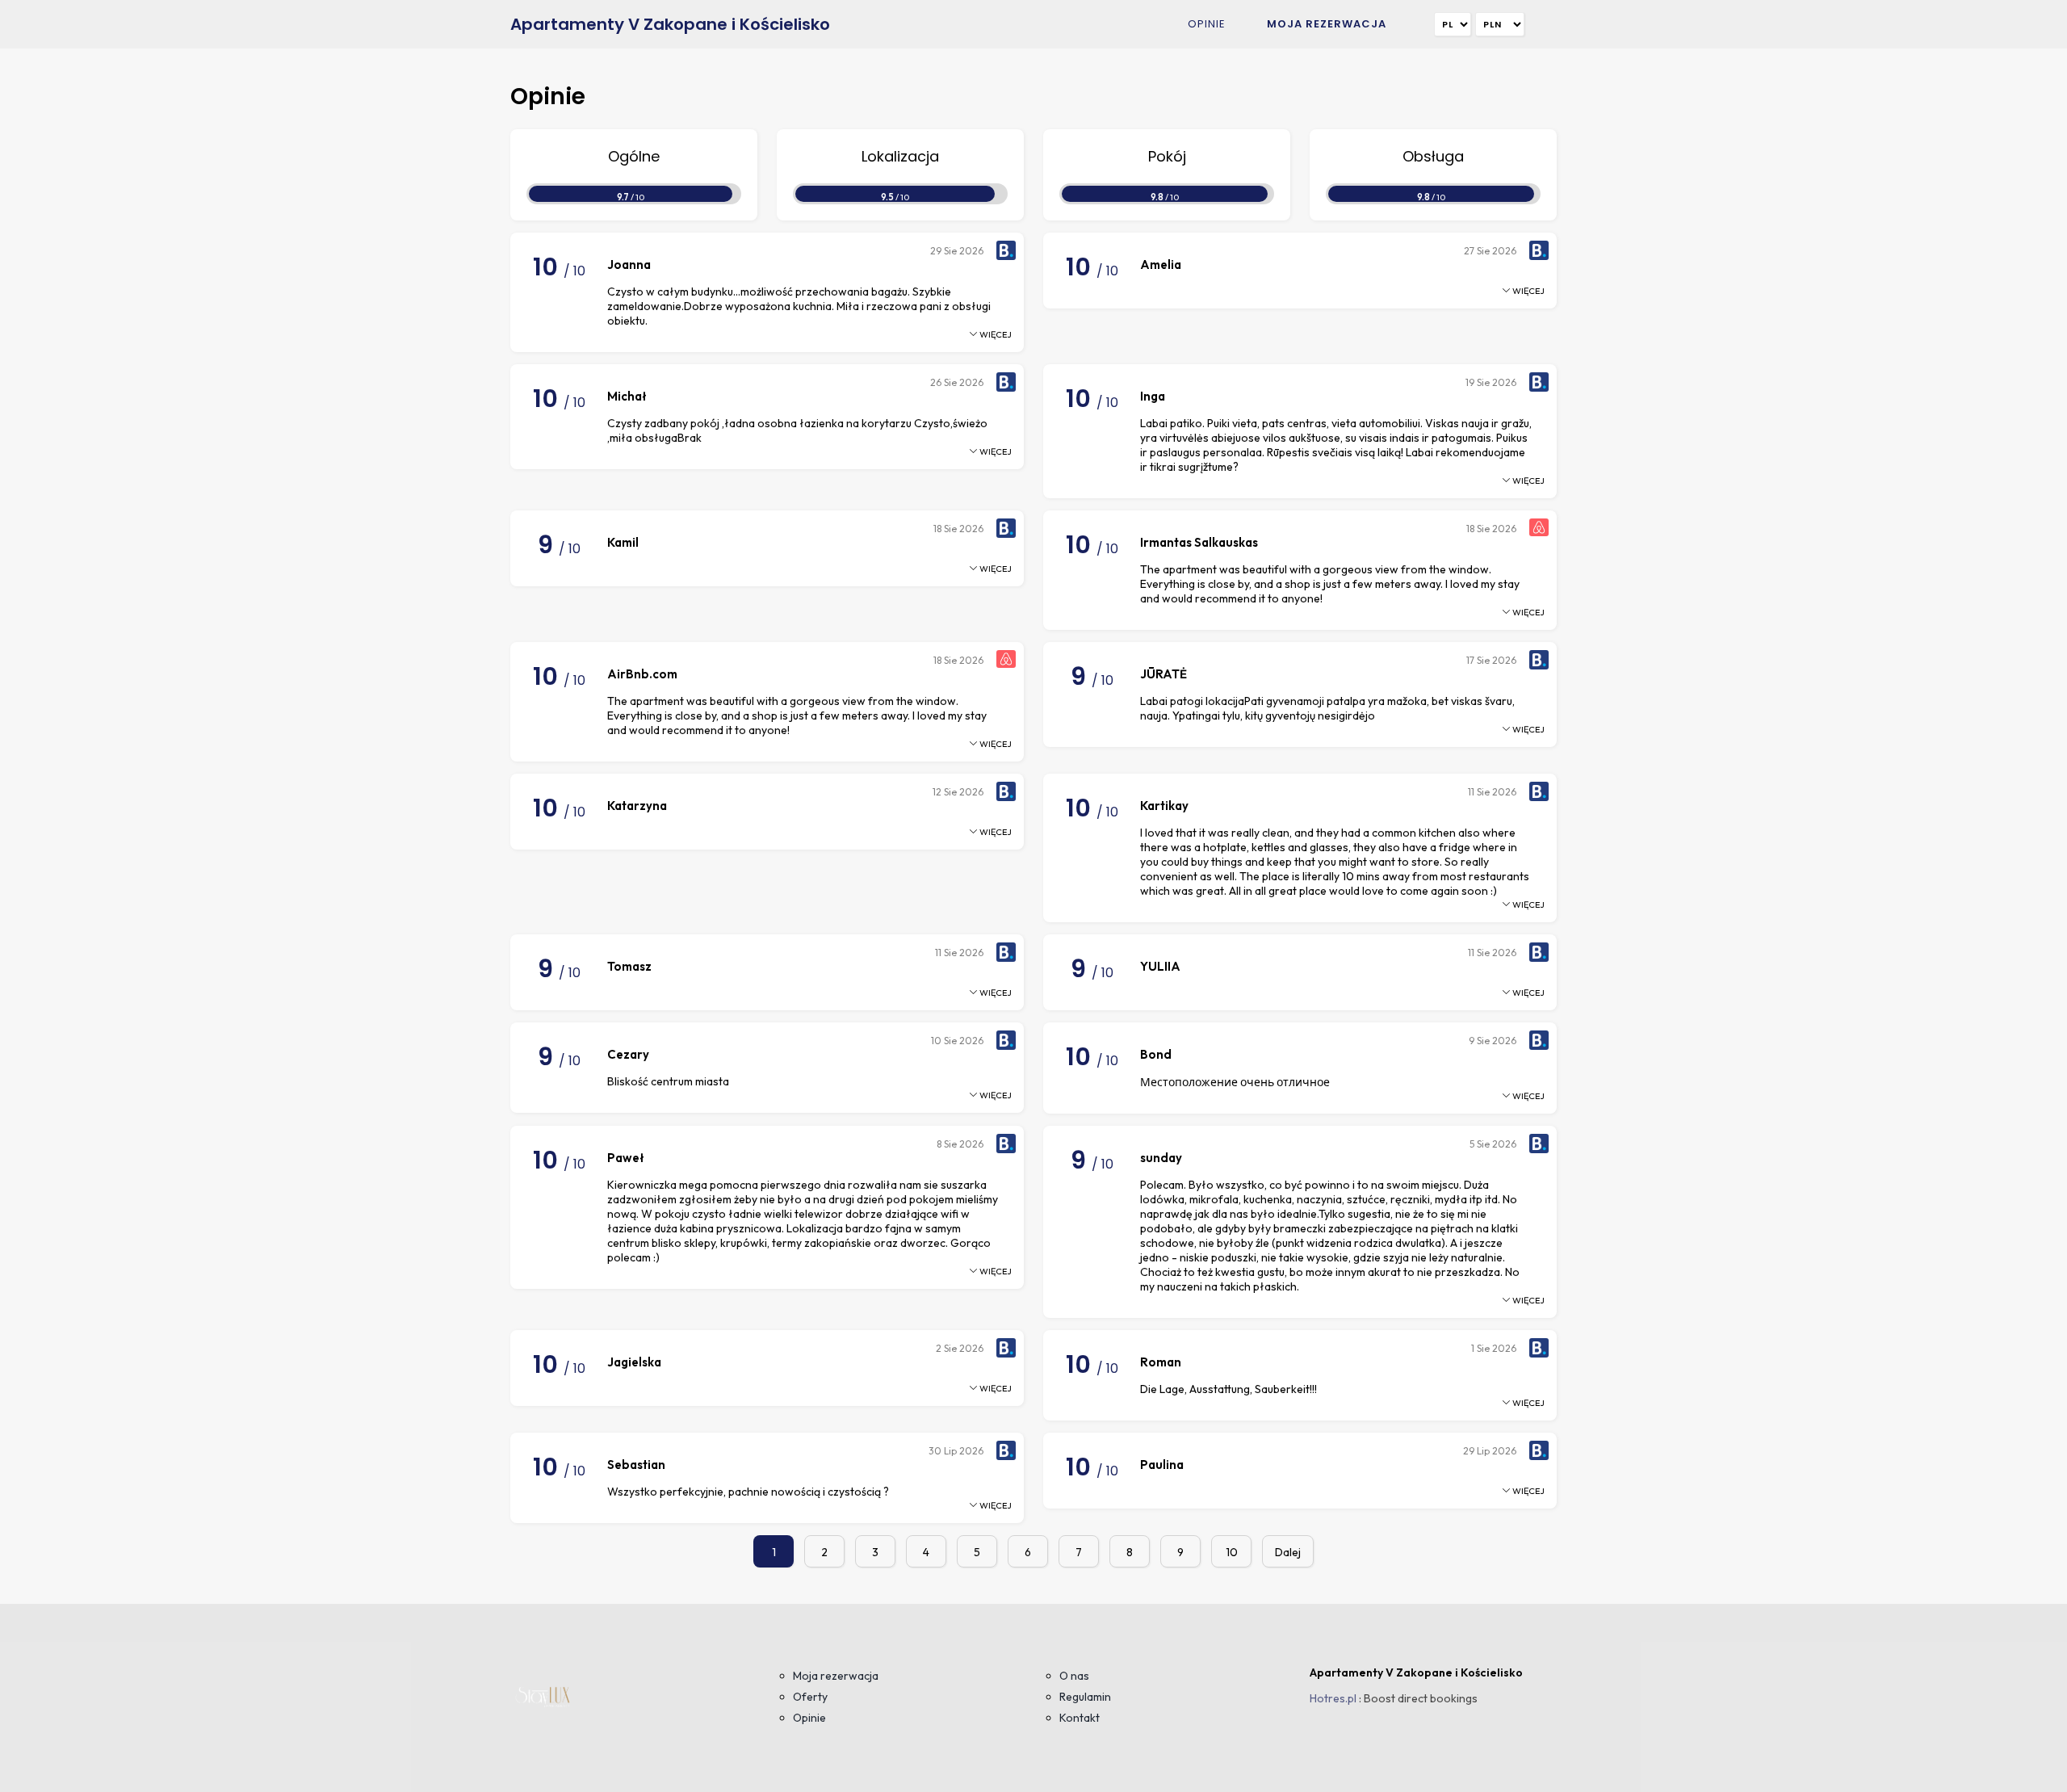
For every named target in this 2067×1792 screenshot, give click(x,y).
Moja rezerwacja (1327, 24)
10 (1232, 1552)
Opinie (1207, 24)
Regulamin (1085, 1697)
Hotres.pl (1333, 1698)
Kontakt (1080, 1718)
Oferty (810, 1697)
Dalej (1288, 1552)
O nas (1074, 1676)
